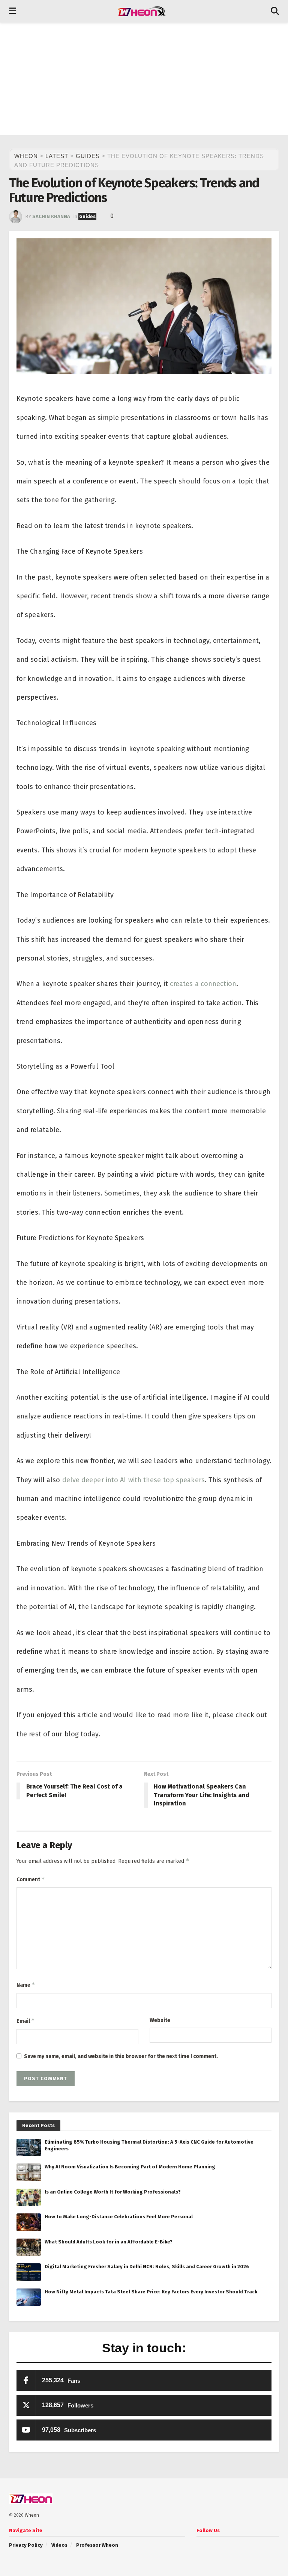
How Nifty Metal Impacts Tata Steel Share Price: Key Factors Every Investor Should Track (151, 2292)
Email (26, 2021)
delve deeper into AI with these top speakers (133, 1480)
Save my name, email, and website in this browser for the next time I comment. (121, 2056)
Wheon (32, 2515)
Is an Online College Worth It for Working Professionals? (113, 2192)
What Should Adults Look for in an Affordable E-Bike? (109, 2242)
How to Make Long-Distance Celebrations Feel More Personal (119, 2217)
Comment (31, 1879)
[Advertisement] (144, 79)
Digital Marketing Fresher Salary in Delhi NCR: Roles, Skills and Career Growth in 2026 (147, 2267)
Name (26, 1985)
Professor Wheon (97, 2545)
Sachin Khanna (51, 216)
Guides (87, 216)
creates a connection (203, 984)
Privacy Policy (26, 2545)
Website (160, 2020)
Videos (59, 2545)
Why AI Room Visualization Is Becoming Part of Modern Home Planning (130, 2167)
